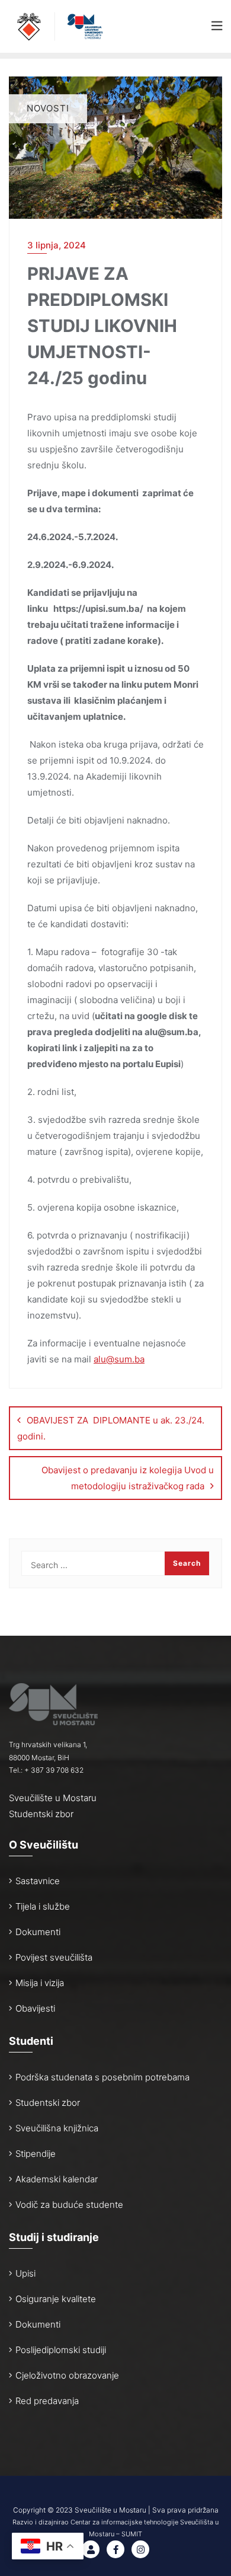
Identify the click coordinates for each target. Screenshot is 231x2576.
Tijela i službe (43, 1906)
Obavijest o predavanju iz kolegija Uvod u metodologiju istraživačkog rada (128, 1478)
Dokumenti (38, 1932)
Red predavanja (47, 2401)
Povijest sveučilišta (54, 1957)
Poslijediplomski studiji (61, 2350)
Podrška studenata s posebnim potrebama (102, 2077)
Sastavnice (38, 1881)
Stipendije (36, 2154)
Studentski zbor (41, 1814)
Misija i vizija (40, 1983)
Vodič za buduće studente (69, 2205)
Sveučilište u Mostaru (53, 1798)
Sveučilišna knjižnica (57, 2128)
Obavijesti (35, 2008)
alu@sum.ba (119, 1359)
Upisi (25, 2273)
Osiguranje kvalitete (56, 2299)
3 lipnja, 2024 (57, 245)
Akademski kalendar (57, 2179)
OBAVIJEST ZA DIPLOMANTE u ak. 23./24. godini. (111, 1428)
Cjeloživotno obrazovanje (67, 2375)
